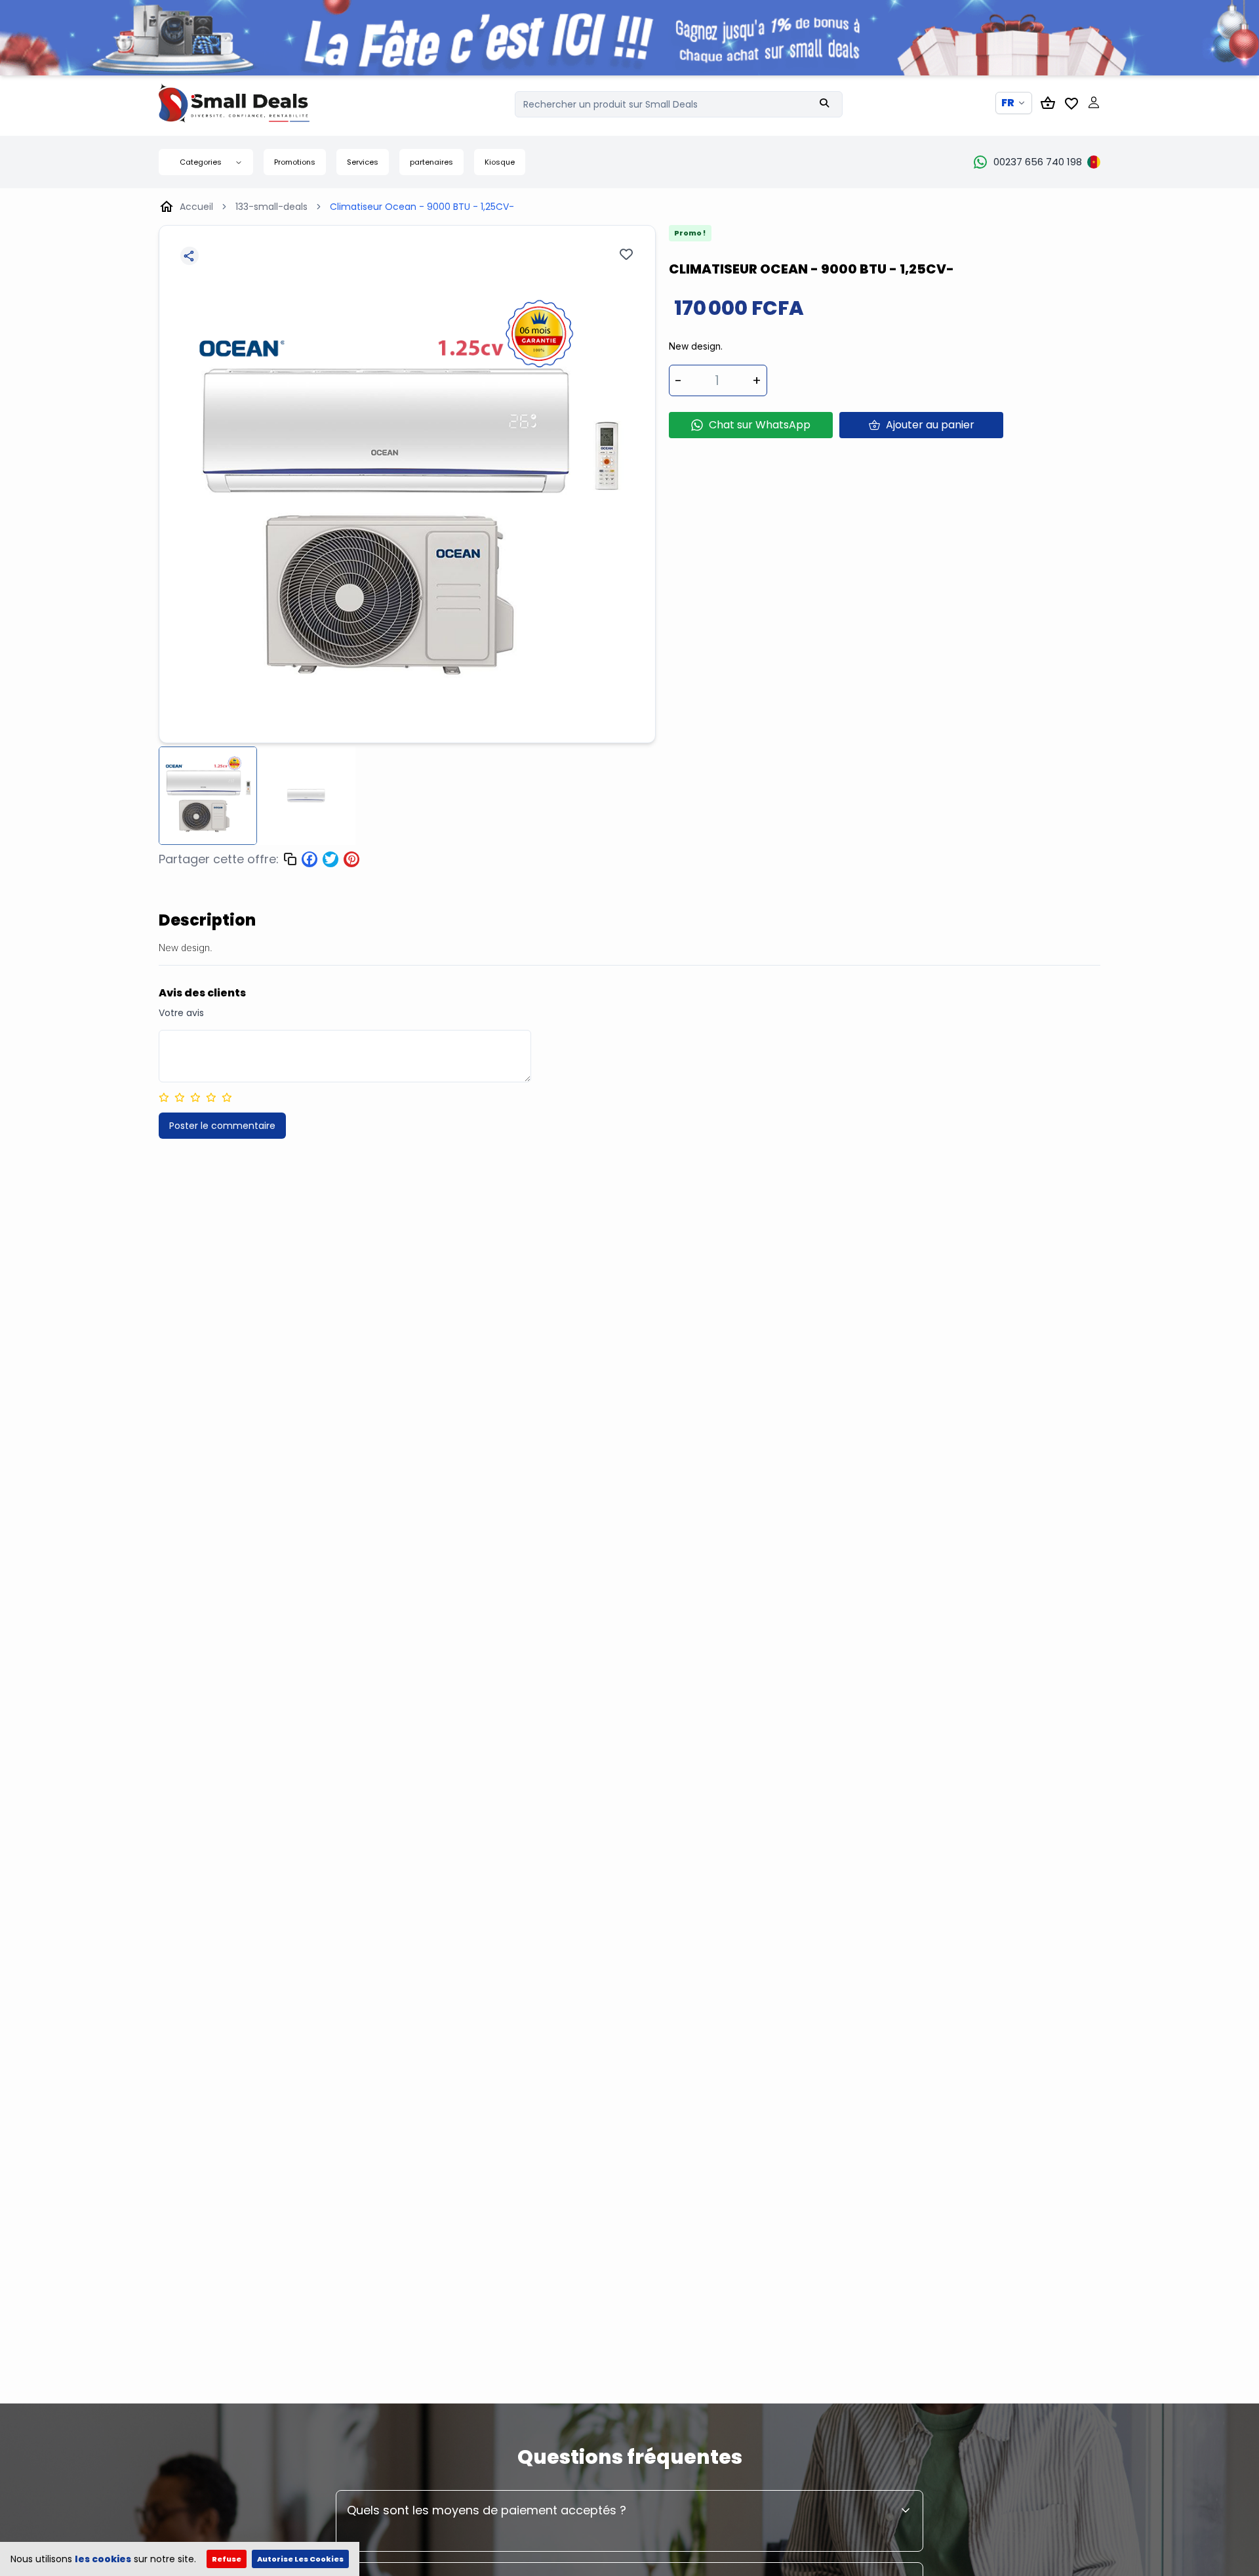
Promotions (295, 162)
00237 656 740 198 (1038, 162)
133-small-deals (271, 207)
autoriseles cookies (300, 2559)
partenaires (431, 162)
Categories (201, 162)
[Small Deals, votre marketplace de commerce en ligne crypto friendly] (257, 103)
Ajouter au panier (930, 425)
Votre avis (181, 1013)
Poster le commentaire (222, 1126)
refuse (227, 2559)
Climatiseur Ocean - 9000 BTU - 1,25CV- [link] (422, 207)
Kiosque (500, 162)
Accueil (196, 207)
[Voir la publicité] (629, 38)
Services (363, 162)
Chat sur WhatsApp (760, 425)
